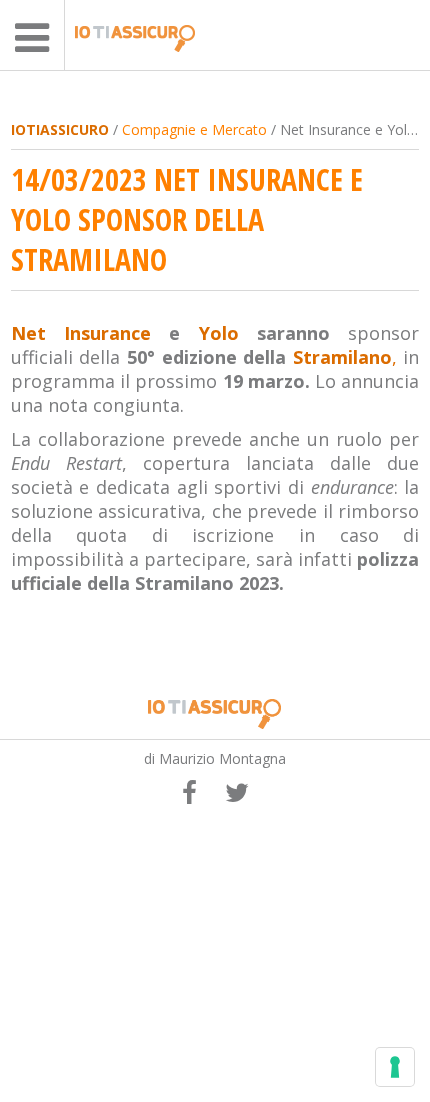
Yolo (219, 333)
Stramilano (342, 357)
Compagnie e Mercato (194, 129)
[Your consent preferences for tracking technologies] (395, 1067)
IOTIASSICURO (60, 129)
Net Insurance (81, 333)
